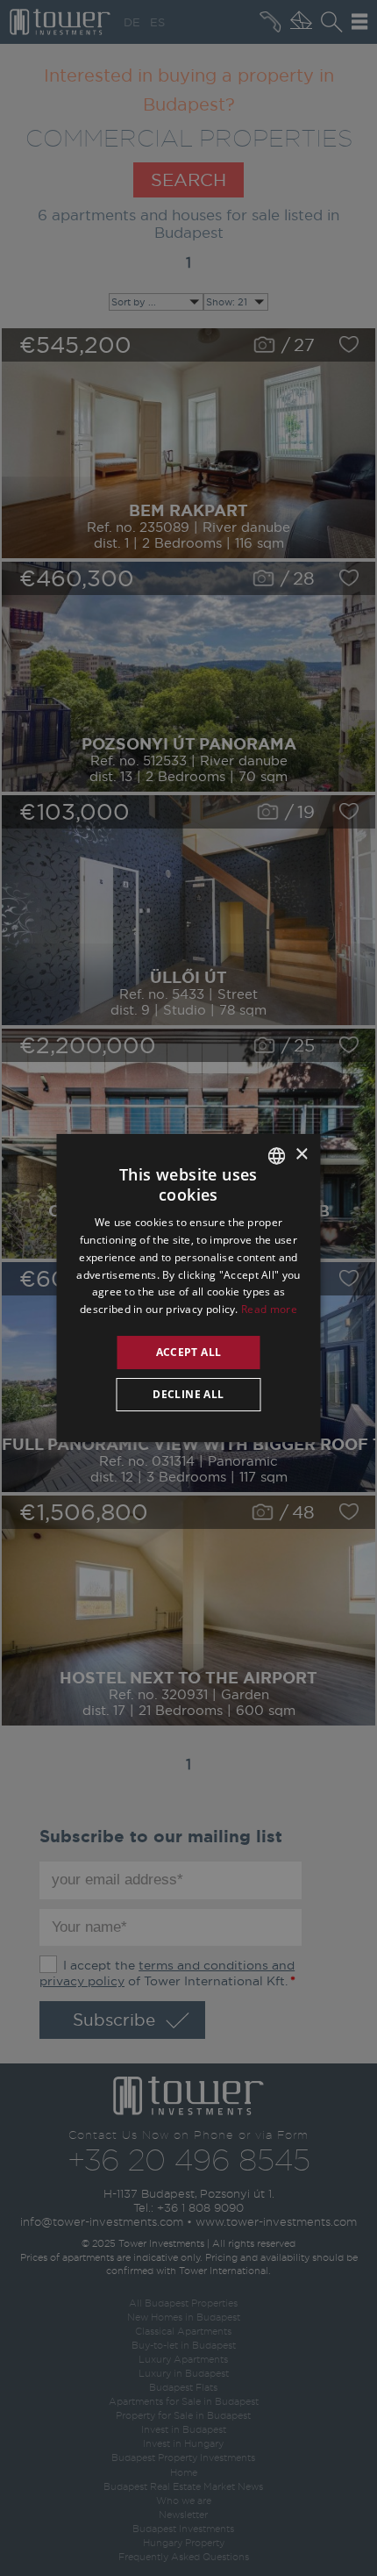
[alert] (188, 1288)
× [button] (301, 1155)
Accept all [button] (189, 1352)
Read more (269, 1309)
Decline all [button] (188, 1394)
